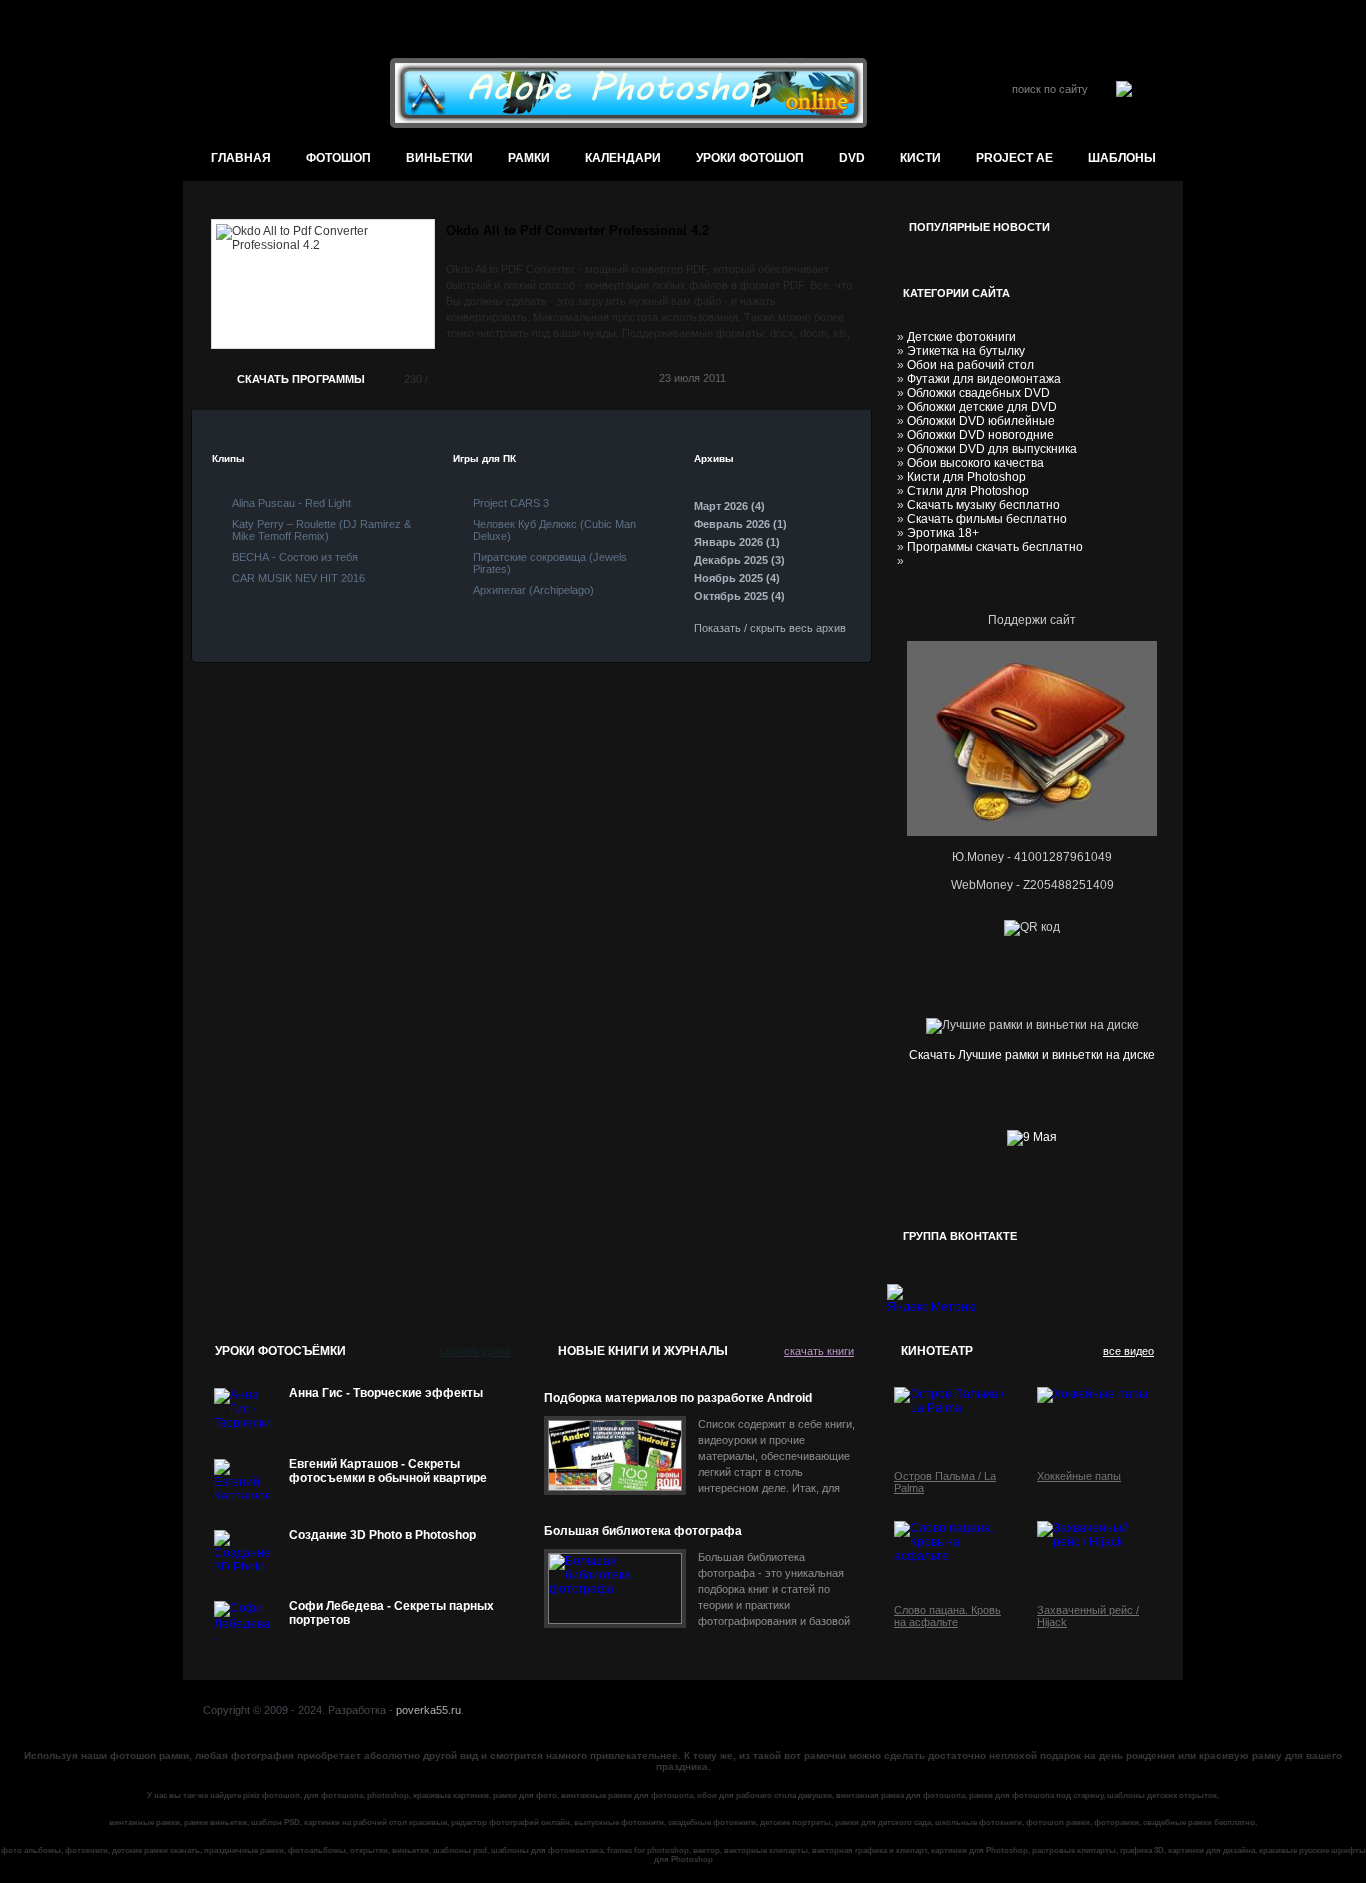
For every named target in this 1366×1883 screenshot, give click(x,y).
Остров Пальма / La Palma (945, 1482)
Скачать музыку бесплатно (983, 505)
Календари (623, 158)
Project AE (1014, 158)
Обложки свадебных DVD (978, 393)
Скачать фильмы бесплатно (987, 519)
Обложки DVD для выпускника (992, 449)
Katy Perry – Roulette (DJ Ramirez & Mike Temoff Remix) (321, 530)
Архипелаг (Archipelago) (533, 590)
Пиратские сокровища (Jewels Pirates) (550, 563)
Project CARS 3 (511, 503)
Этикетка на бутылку (966, 351)
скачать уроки (475, 1351)
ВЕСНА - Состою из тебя (295, 557)
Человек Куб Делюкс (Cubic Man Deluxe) (554, 530)
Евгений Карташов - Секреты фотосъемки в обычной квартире (388, 1471)
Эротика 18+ (943, 533)
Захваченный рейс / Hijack (1088, 1616)
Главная (241, 158)
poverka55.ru (428, 1710)
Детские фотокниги (961, 337)
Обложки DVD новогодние (980, 435)
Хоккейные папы (1079, 1476)
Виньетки (439, 158)
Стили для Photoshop (968, 491)
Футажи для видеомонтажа (984, 379)
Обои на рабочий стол (970, 365)
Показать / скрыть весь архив (770, 628)
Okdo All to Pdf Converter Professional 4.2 (577, 230)
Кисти (920, 158)
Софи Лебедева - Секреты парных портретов (391, 1613)
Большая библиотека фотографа (643, 1531)
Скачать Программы (301, 379)
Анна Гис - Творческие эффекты (386, 1393)
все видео (1128, 1351)
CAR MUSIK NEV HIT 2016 (298, 578)
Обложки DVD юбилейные (981, 421)
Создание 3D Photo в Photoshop (382, 1535)
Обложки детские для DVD (982, 407)
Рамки (529, 158)
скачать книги (819, 1351)
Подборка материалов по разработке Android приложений (678, 1398)
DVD (852, 158)
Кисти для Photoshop (966, 477)
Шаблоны (1122, 158)
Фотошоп (338, 158)
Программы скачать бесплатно (995, 547)
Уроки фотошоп (750, 158)
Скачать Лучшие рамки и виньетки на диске (1032, 1055)
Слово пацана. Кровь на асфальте (947, 1616)
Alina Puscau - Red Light (291, 503)
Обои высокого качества (975, 463)
